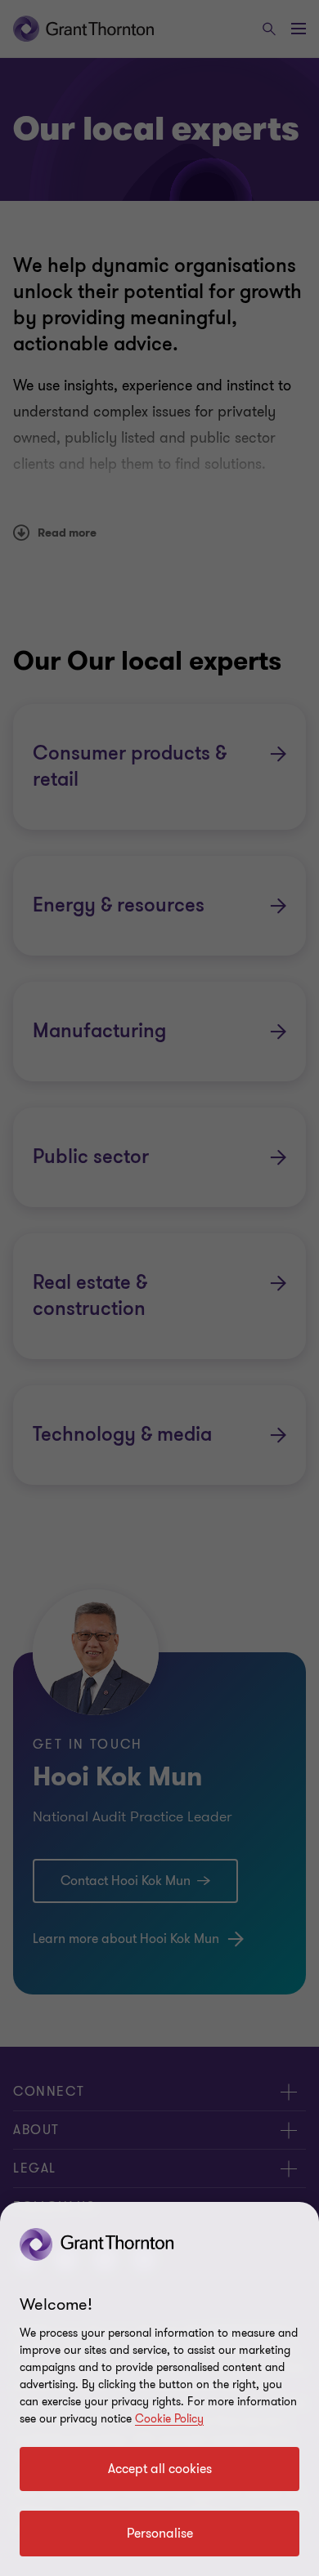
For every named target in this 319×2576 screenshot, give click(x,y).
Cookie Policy (169, 2419)
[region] (159, 2389)
